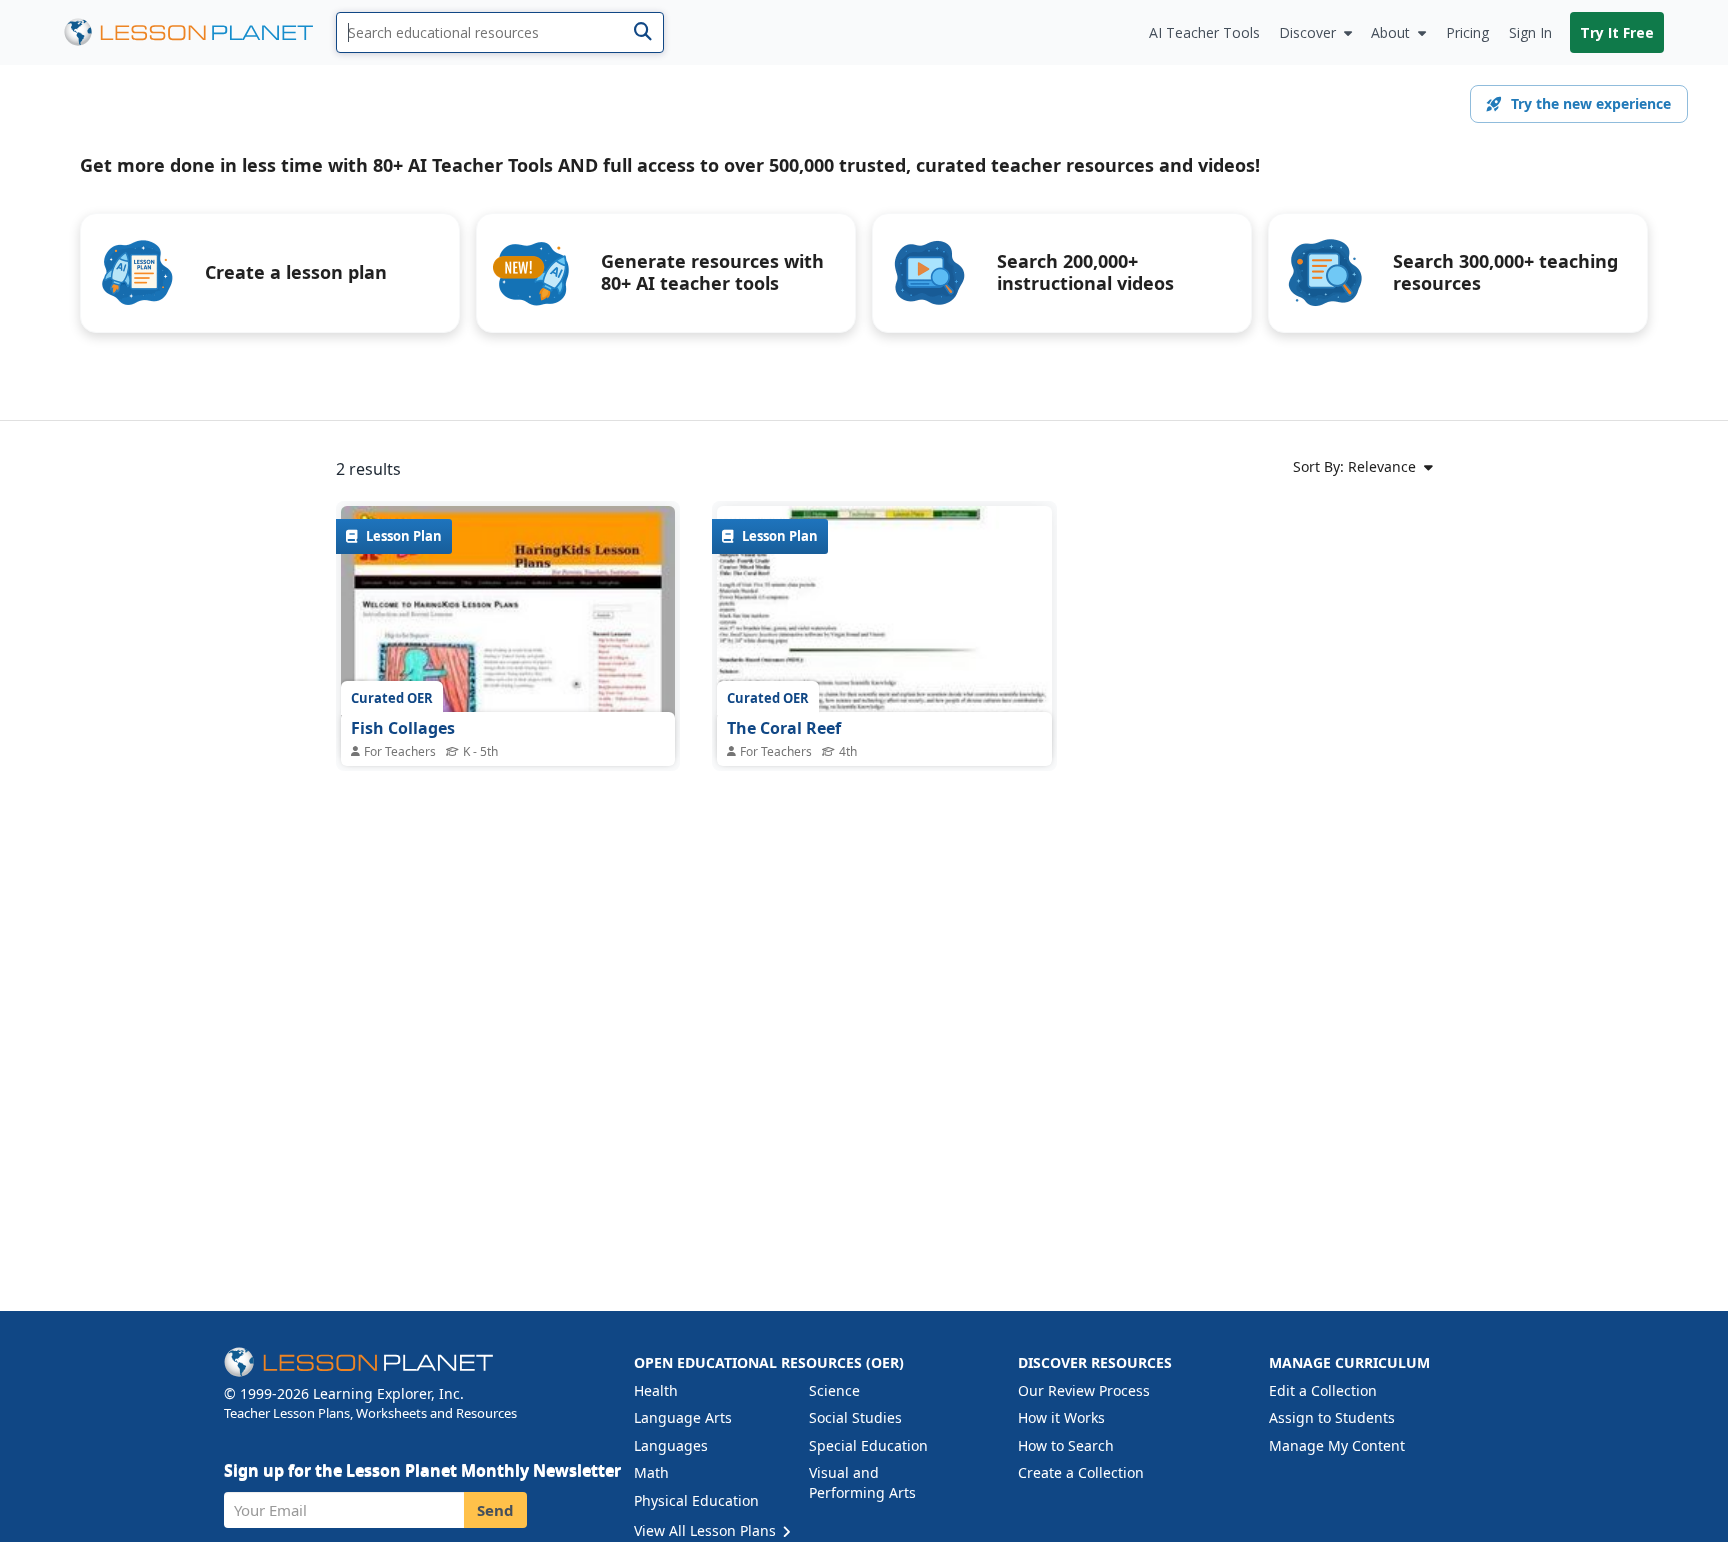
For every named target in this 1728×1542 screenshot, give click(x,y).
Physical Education (696, 1500)
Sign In (1530, 32)
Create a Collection (1081, 1472)
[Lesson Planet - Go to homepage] (200, 32)
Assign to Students (1332, 1417)
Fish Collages (403, 728)
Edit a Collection (1323, 1390)
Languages (671, 1445)
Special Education (868, 1445)
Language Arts (683, 1417)
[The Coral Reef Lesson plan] (884, 631)
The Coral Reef (784, 728)
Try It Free (1617, 32)
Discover (1307, 32)
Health (656, 1390)
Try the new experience (1591, 103)
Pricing (1467, 32)
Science (834, 1390)
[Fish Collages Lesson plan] (508, 631)
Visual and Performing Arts (862, 1482)
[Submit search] (642, 32)
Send (495, 1510)
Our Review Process (1084, 1390)
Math (651, 1472)
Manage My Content (1337, 1445)
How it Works (1061, 1417)
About (1390, 32)
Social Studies (855, 1417)
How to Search (1066, 1445)
